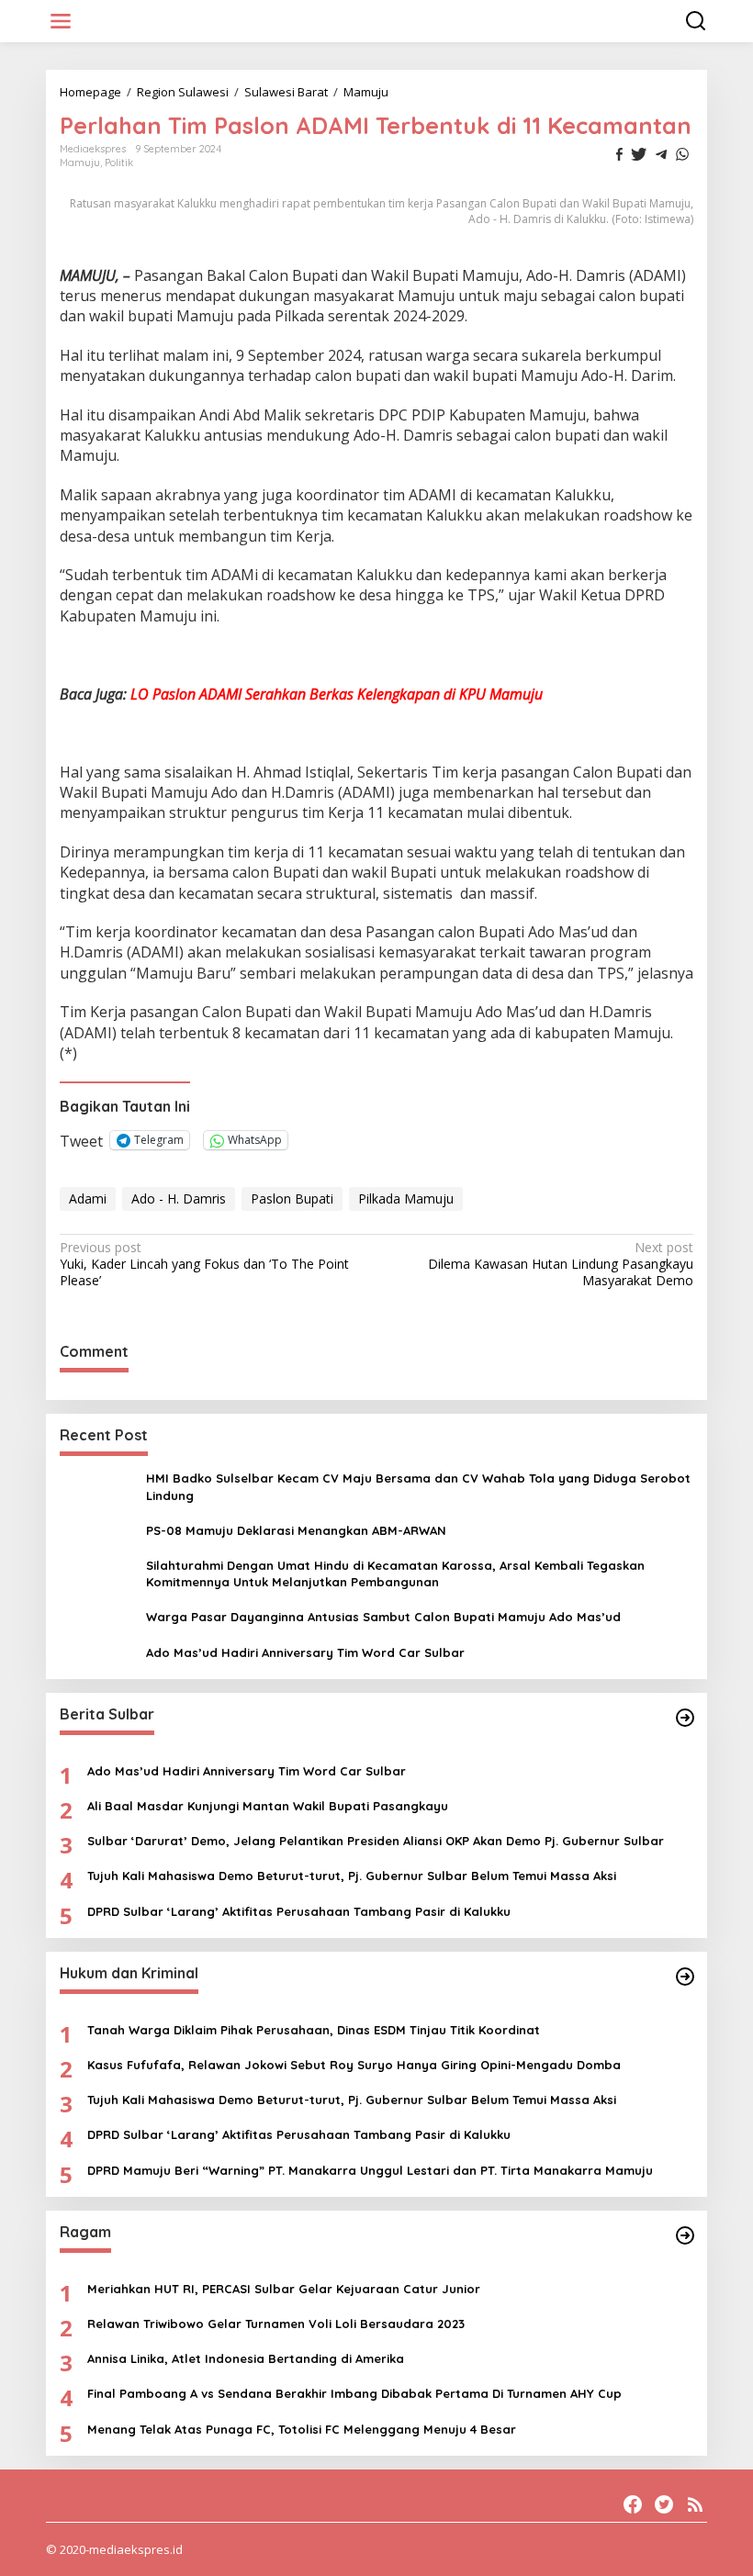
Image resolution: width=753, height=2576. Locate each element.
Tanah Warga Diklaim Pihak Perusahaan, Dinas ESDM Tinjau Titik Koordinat (314, 2030)
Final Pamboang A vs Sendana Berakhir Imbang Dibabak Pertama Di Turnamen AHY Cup (354, 2393)
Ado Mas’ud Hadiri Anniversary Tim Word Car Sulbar (305, 1652)
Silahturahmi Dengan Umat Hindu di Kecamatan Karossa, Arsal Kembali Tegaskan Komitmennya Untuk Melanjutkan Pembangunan (395, 1574)
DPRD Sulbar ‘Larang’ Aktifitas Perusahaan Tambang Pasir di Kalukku (299, 1911)
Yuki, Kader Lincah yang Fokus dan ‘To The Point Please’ (204, 1264)
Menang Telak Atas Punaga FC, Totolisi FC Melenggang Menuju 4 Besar (302, 2429)
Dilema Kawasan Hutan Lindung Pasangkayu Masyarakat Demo (561, 1264)
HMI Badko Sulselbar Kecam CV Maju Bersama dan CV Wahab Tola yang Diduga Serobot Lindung (418, 1486)
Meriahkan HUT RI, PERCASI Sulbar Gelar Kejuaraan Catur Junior (284, 2289)
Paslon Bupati (292, 1198)
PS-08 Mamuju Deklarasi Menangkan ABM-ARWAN (296, 1530)
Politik (119, 162)
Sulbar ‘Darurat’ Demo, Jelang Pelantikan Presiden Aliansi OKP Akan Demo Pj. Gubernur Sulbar (376, 1841)
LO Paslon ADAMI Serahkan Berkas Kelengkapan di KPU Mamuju (337, 694)
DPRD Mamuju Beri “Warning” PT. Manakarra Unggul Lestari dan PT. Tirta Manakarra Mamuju (370, 2170)
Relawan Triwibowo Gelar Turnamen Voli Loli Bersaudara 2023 (276, 2324)
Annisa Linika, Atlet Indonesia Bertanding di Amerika (246, 2358)
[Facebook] (633, 2504)
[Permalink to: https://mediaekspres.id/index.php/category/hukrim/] (685, 1977)
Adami (88, 1198)
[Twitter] (664, 2504)
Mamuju (80, 162)
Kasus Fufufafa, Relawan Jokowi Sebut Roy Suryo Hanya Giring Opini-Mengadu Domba (354, 2065)
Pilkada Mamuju (406, 1198)
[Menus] (61, 21)
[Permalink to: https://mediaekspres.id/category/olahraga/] (685, 2235)
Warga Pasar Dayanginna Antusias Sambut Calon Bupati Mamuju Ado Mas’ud (383, 1617)
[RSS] (695, 2504)
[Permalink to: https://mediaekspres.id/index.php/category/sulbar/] (685, 1718)
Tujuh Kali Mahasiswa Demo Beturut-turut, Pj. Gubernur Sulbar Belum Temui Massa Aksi (352, 1876)
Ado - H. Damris (179, 1198)
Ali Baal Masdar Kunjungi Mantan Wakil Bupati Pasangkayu (268, 1806)
